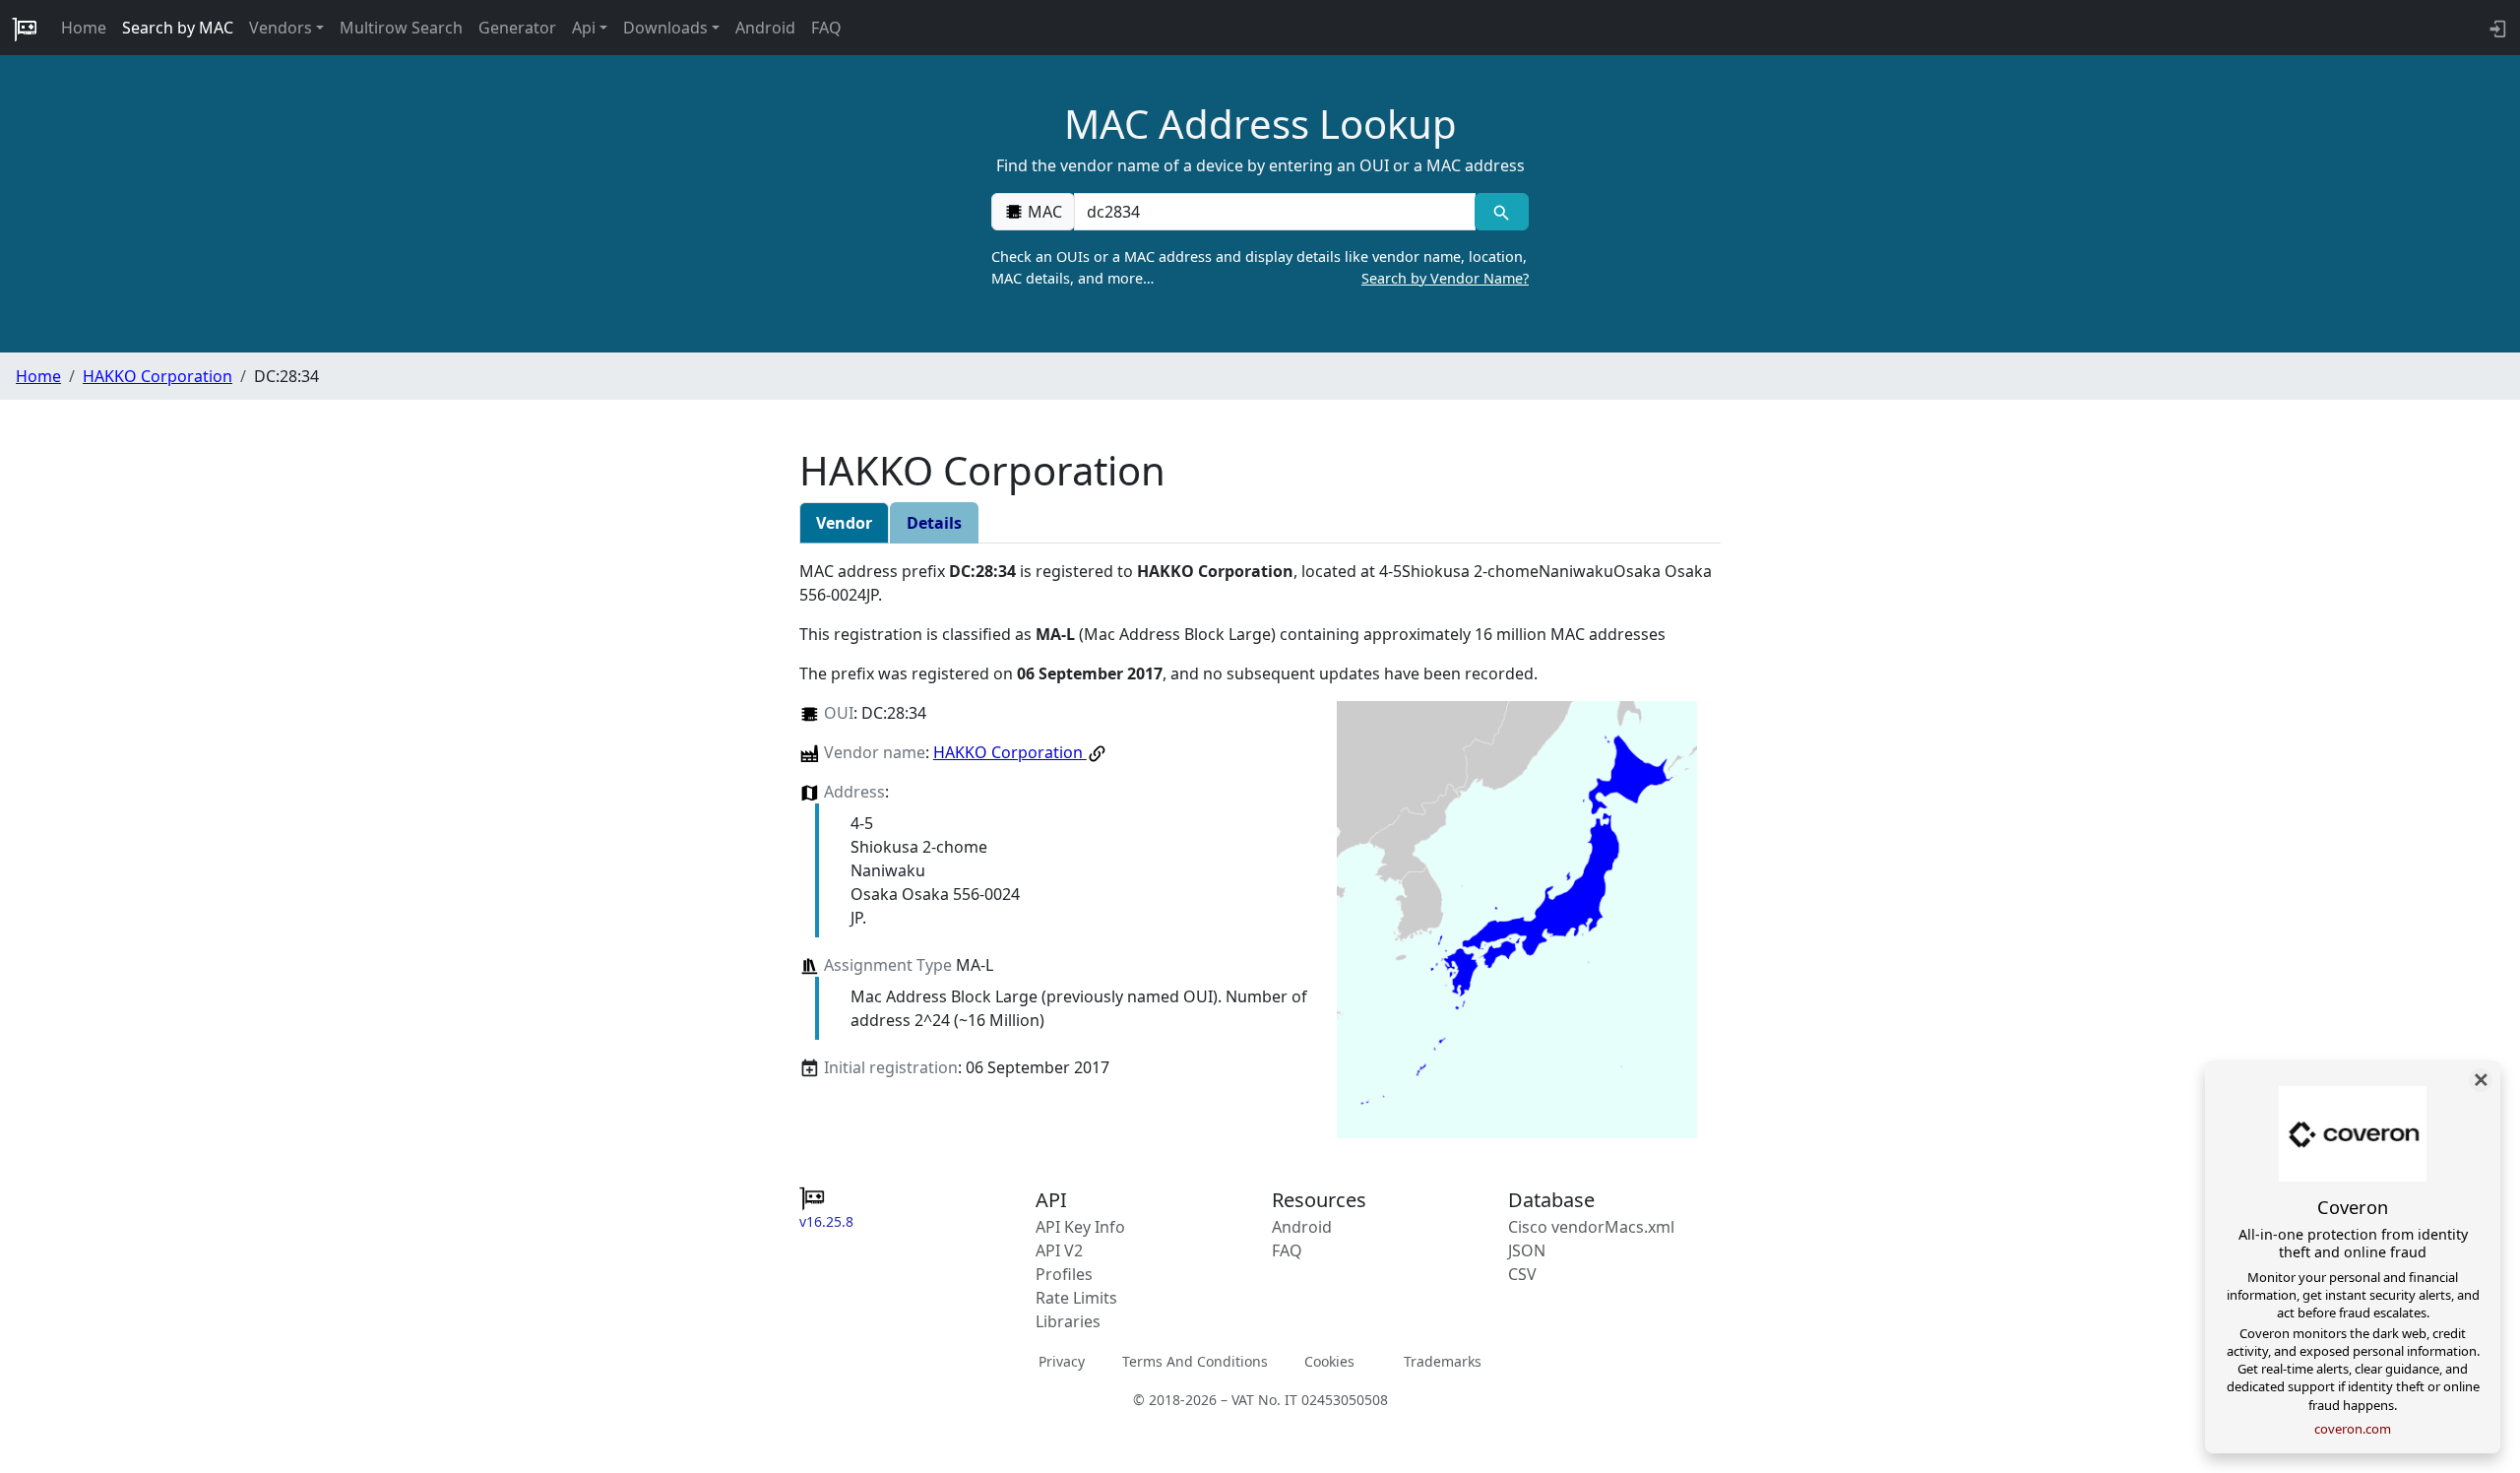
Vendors (281, 28)
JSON (1527, 1250)
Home (84, 28)
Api (584, 28)
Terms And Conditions (1195, 1361)
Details (934, 523)
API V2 (1059, 1250)
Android (765, 28)
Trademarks (1443, 1361)
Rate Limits (1076, 1298)
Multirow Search (401, 28)
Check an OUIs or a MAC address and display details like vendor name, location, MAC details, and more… (1260, 267)
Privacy (1062, 1361)
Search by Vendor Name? (1445, 278)
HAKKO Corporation (157, 376)
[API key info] (2496, 28)
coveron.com (2353, 1429)
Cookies (1329, 1361)
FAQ (826, 28)
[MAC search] (1502, 212)
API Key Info (1080, 1227)
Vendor (844, 523)
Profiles (1064, 1274)
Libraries (1068, 1321)
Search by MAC (178, 28)
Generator (517, 28)
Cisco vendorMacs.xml (1591, 1227)
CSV (1522, 1274)
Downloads (665, 28)
